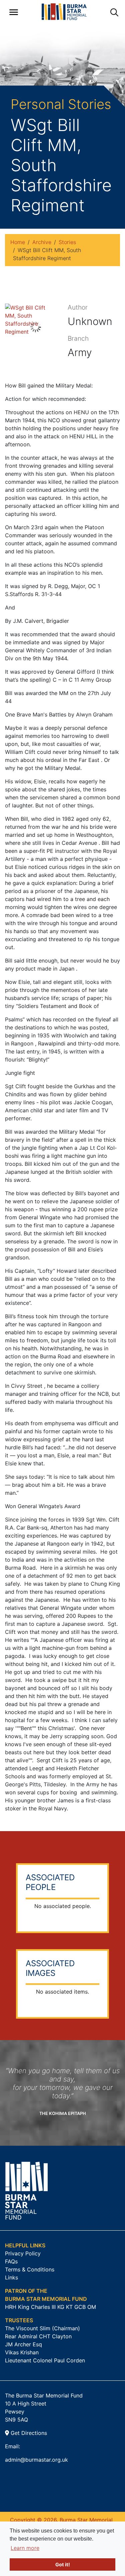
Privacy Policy (23, 2253)
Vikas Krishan (22, 2352)
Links (11, 2277)
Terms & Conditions (30, 2269)
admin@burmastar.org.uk (36, 2460)
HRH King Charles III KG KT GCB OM (50, 2307)
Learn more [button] (25, 2548)
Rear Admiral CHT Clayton (38, 2336)
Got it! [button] (63, 2564)
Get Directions (28, 2433)
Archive (42, 242)
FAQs (11, 2261)
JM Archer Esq (23, 2344)
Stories (67, 242)
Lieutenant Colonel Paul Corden (45, 2360)
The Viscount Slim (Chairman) (42, 2328)
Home (18, 242)
